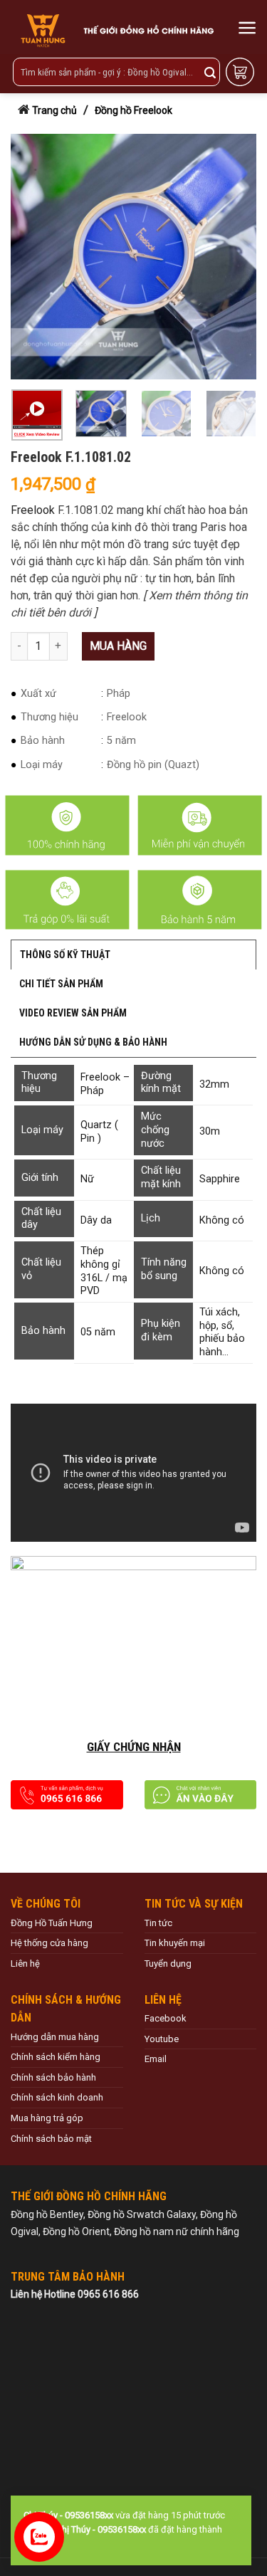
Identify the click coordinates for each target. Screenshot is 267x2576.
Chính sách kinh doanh (57, 2097)
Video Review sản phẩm (73, 1013)
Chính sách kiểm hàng (56, 2057)
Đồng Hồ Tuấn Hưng (52, 1923)
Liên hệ (25, 1963)
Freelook (33, 510)
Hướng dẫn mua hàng (55, 2037)
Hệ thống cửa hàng (49, 1943)
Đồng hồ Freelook (133, 110)
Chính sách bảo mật (51, 2139)
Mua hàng (118, 646)
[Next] (234, 257)
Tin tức (158, 1923)
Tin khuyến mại (175, 1943)
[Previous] (28, 257)
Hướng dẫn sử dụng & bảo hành (93, 1042)
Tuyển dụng (168, 1963)
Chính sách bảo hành (53, 2077)
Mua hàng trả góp (47, 2118)
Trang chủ (54, 110)
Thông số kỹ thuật (65, 955)
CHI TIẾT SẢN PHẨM (61, 984)
